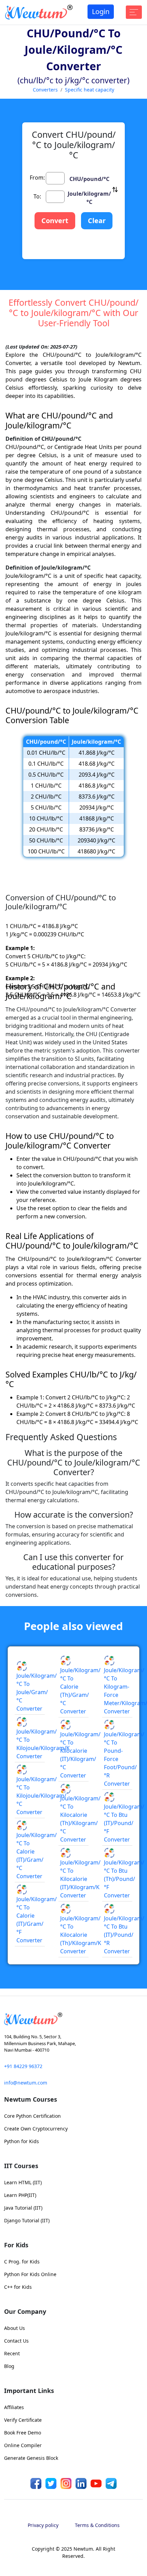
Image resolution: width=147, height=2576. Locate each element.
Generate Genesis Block (31, 2458)
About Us (15, 2328)
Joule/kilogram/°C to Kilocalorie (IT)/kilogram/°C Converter (80, 1755)
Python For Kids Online (30, 2274)
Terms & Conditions (97, 2525)
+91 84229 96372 (23, 2066)
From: (37, 178)
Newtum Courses (31, 2099)
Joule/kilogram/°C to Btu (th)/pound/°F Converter (124, 1879)
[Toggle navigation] (134, 12)
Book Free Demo (23, 2433)
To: (37, 196)
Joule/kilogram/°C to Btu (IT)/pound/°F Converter (124, 1823)
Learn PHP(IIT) (20, 2195)
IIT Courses (21, 2166)
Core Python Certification (32, 2116)
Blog (9, 2366)
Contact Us (16, 2341)
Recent (12, 2353)
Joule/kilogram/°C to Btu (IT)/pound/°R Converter (124, 1935)
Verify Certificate (23, 2420)
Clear (97, 221)
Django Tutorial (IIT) (27, 2220)
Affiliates (14, 2407)
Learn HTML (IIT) (23, 2182)
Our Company (25, 2311)
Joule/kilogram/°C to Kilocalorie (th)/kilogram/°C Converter (80, 1819)
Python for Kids (22, 2141)
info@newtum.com (26, 2083)
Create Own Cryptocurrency (36, 2129)
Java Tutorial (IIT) (23, 2208)
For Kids (16, 2245)
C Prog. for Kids (22, 2262)
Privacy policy (43, 2525)
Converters (45, 90)
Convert (55, 221)
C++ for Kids (18, 2287)
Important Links (29, 2391)
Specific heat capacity (90, 90)
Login (101, 11)
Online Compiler (23, 2445)
